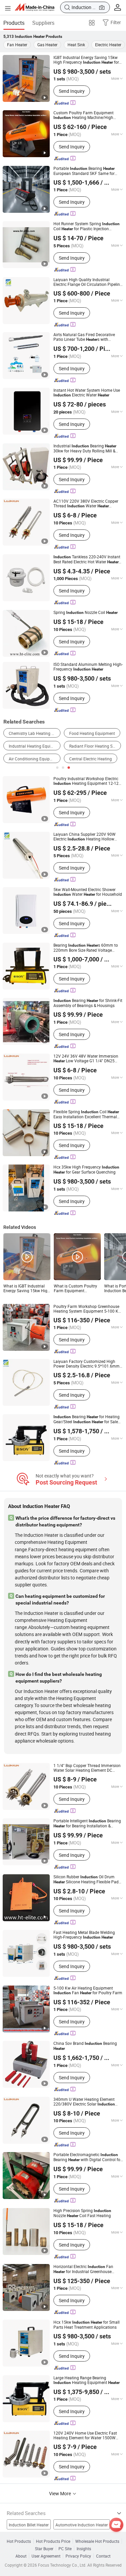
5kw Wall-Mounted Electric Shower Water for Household (88, 892)
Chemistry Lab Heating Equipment (35, 733)
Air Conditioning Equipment (34, 759)
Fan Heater (17, 45)
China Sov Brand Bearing (85, 2046)
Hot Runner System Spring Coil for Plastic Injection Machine (87, 226)
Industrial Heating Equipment (35, 746)
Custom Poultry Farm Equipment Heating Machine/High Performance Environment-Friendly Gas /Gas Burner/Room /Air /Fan (85, 115)
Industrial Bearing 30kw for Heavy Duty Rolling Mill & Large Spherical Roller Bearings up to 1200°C (87, 448)
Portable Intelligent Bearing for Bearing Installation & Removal (87, 1823)
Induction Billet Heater (29, 2525)
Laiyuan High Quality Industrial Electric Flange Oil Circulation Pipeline (88, 282)
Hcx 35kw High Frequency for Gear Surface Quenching (86, 1170)
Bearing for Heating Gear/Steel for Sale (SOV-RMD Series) (87, 1419)
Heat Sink (76, 45)
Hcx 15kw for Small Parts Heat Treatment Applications (87, 2324)
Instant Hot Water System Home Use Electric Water (87, 393)
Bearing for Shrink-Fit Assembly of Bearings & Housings (88, 1003)
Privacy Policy (78, 2556)
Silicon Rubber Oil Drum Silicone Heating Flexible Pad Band (86, 1879)
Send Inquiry (72, 91)
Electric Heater (108, 45)
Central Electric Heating (91, 759)
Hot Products (19, 2541)
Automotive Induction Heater (82, 2525)
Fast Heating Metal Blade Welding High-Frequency (84, 1935)
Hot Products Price (53, 2541)
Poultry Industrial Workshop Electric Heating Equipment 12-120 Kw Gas (87, 781)
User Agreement (46, 2556)
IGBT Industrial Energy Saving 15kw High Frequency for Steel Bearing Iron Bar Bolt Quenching (87, 60)
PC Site (65, 2549)
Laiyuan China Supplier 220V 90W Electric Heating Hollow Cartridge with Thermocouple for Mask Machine (86, 837)
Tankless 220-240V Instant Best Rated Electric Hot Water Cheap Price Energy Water (87, 559)
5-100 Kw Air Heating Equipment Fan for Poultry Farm (88, 1990)
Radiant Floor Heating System (95, 746)
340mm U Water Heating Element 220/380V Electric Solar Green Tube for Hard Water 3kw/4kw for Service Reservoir (84, 2102)
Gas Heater (47, 45)
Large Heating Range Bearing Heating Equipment (87, 2380)
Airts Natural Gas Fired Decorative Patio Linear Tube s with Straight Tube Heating (84, 337)
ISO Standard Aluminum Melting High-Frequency (88, 667)
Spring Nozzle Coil (86, 612)
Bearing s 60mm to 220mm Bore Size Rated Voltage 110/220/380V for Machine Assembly (88, 948)
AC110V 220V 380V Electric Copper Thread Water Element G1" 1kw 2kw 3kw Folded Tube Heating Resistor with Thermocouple (86, 504)
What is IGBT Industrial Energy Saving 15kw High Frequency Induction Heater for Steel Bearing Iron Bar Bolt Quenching (27, 1288)
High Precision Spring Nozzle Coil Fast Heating (82, 2213)
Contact (103, 2556)
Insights (84, 2549)
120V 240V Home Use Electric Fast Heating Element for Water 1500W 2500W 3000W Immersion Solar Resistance (85, 2435)
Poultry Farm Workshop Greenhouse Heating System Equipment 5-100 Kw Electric (87, 1309)
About (21, 2556)
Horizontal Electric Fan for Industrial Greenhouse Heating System (83, 2269)
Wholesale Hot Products (97, 2541)
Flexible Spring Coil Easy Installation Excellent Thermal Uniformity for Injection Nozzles (86, 1114)
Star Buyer (44, 2549)
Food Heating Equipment (92, 733)
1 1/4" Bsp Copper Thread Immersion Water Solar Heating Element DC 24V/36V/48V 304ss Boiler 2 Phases (87, 1768)
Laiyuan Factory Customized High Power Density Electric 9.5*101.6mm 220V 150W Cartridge (87, 1364)
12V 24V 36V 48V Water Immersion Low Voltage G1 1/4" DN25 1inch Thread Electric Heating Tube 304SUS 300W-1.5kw (86, 1058)
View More (60, 2493)
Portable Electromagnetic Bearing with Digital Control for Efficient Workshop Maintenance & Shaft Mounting (88, 2157)
